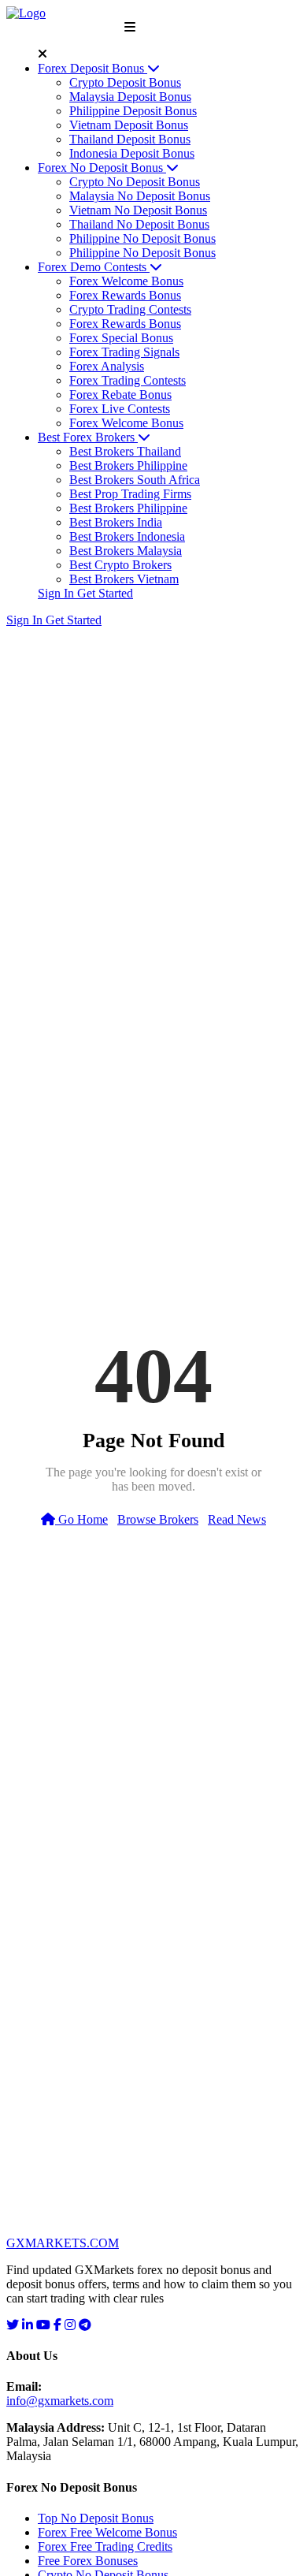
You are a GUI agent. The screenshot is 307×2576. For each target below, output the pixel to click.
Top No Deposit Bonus (96, 2518)
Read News (237, 1519)
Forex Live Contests (120, 409)
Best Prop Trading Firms (130, 494)
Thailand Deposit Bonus (130, 139)
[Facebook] (57, 2325)
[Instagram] (70, 2325)
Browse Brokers (158, 1519)
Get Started (105, 593)
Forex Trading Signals (124, 352)
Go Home (81, 1519)
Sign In (57, 593)
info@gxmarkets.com (60, 2401)
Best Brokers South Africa (135, 480)
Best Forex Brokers (88, 437)
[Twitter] (13, 2325)
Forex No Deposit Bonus (102, 168)
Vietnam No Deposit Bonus (138, 210)
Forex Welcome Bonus (126, 281)
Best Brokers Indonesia (127, 536)
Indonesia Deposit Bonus (132, 153)
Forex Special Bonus (121, 338)
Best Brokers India (116, 522)
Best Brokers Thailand (125, 451)
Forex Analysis (107, 366)
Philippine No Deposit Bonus (142, 238)
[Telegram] (85, 2325)
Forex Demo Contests (94, 267)
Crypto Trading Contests (130, 309)
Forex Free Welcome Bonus (107, 2532)
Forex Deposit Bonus (92, 68)
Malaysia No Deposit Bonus (140, 196)
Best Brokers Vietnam (124, 579)
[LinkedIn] (28, 2325)
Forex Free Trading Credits (105, 2546)
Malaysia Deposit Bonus (130, 97)
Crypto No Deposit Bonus (135, 182)
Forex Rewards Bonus (125, 295)
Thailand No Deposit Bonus (139, 224)
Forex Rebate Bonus (120, 395)
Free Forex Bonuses (88, 2561)
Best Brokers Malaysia (126, 551)
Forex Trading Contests (128, 380)
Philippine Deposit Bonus (133, 111)
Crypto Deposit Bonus (125, 82)
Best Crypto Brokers (120, 565)
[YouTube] (43, 2325)
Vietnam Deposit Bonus (129, 125)
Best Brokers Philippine (128, 465)
